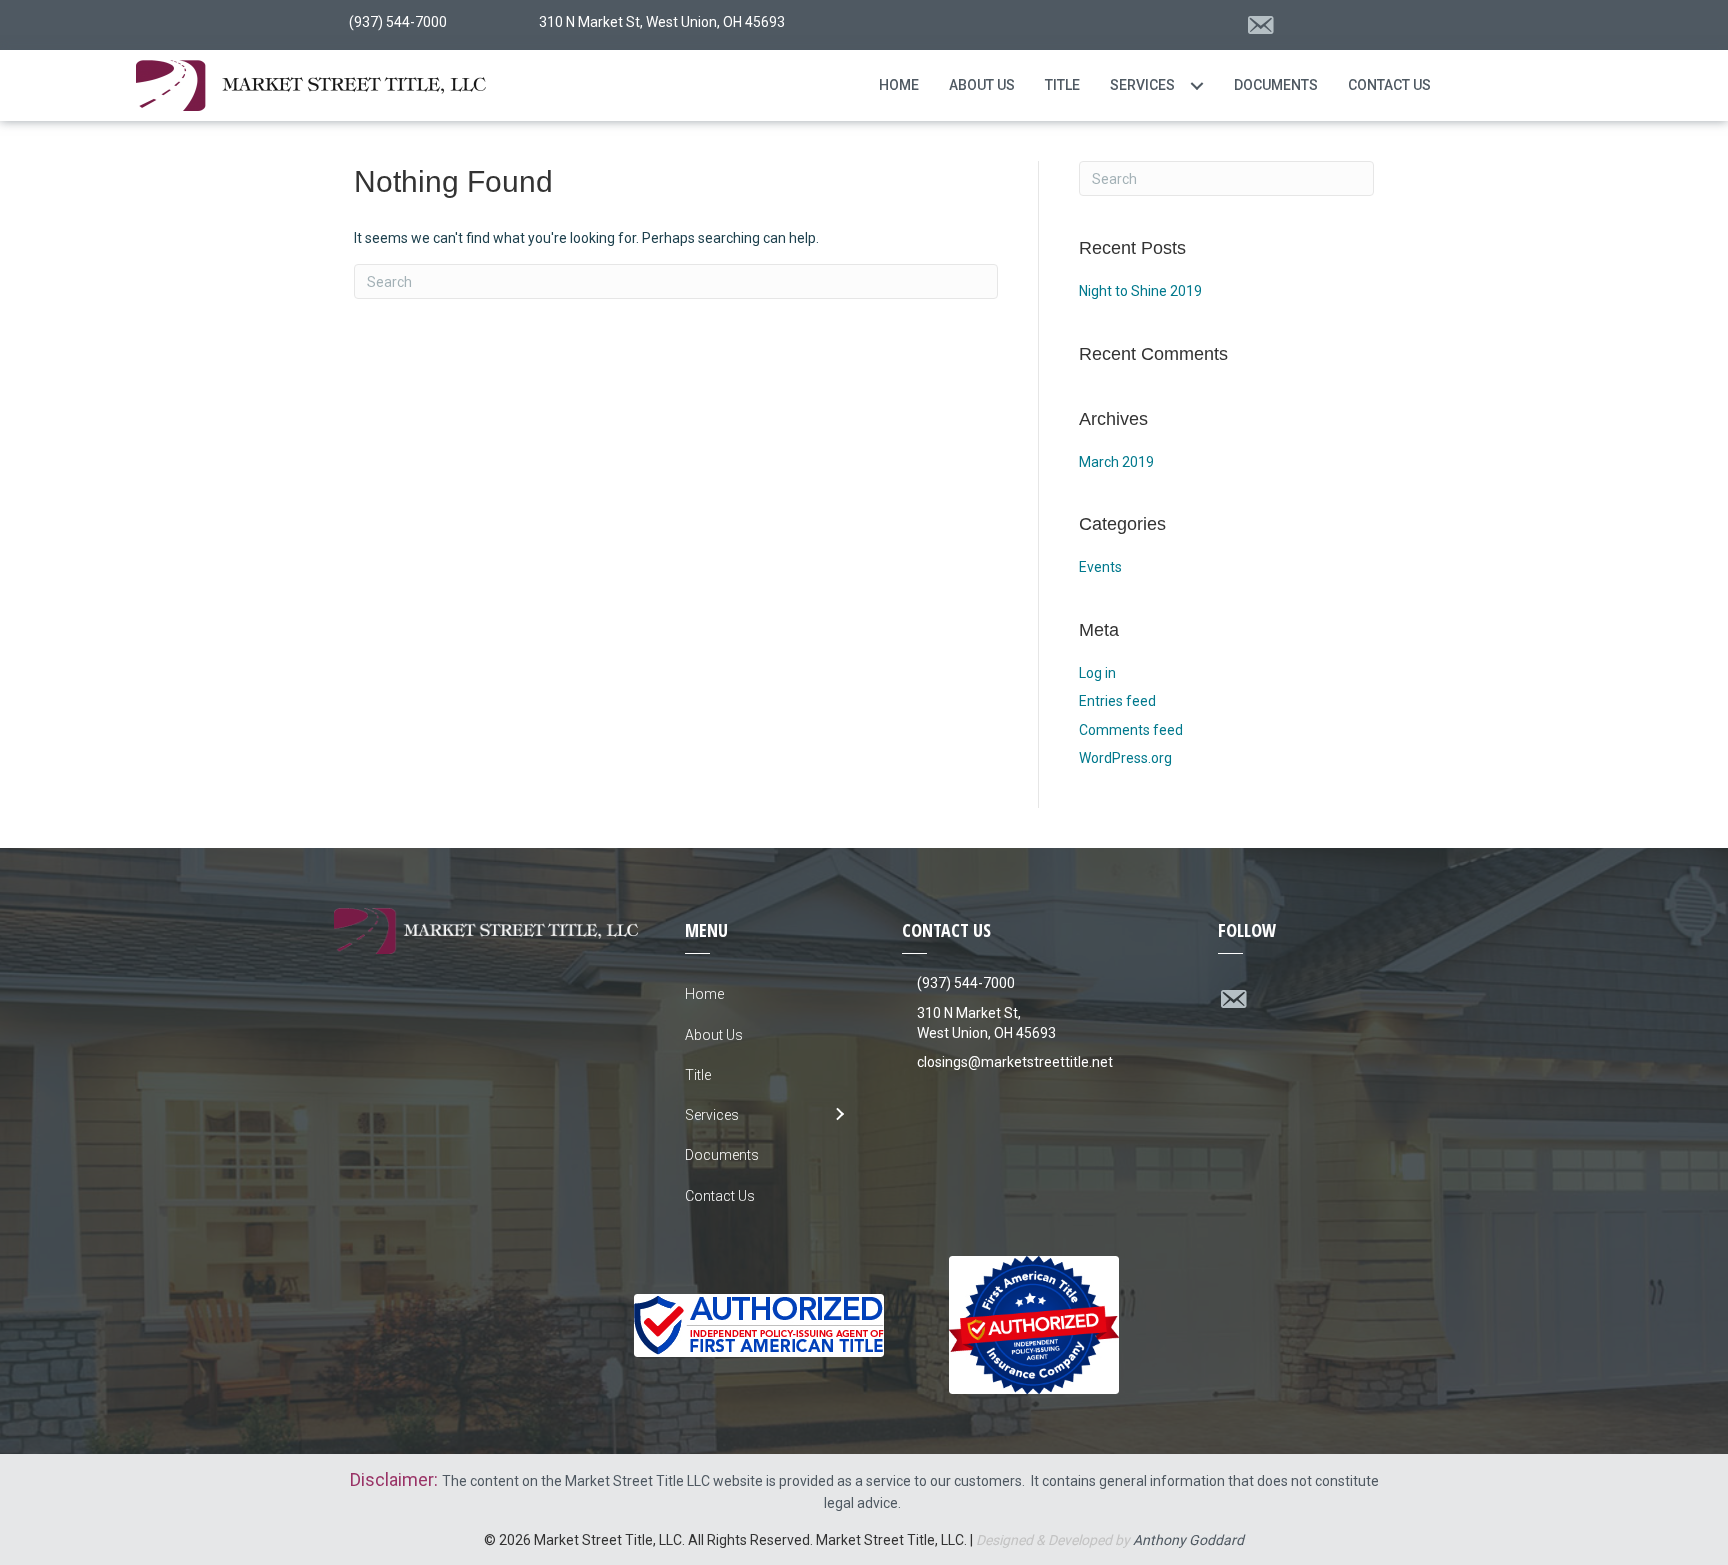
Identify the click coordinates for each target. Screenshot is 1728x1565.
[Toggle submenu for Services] (1196, 85)
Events (1100, 567)
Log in (1097, 673)
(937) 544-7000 (966, 983)
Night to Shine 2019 (1140, 291)
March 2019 (1116, 462)
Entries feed (1117, 701)
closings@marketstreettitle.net (1015, 1062)
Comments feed (1131, 730)
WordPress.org (1125, 758)
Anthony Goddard (1188, 1540)
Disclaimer (392, 1479)
